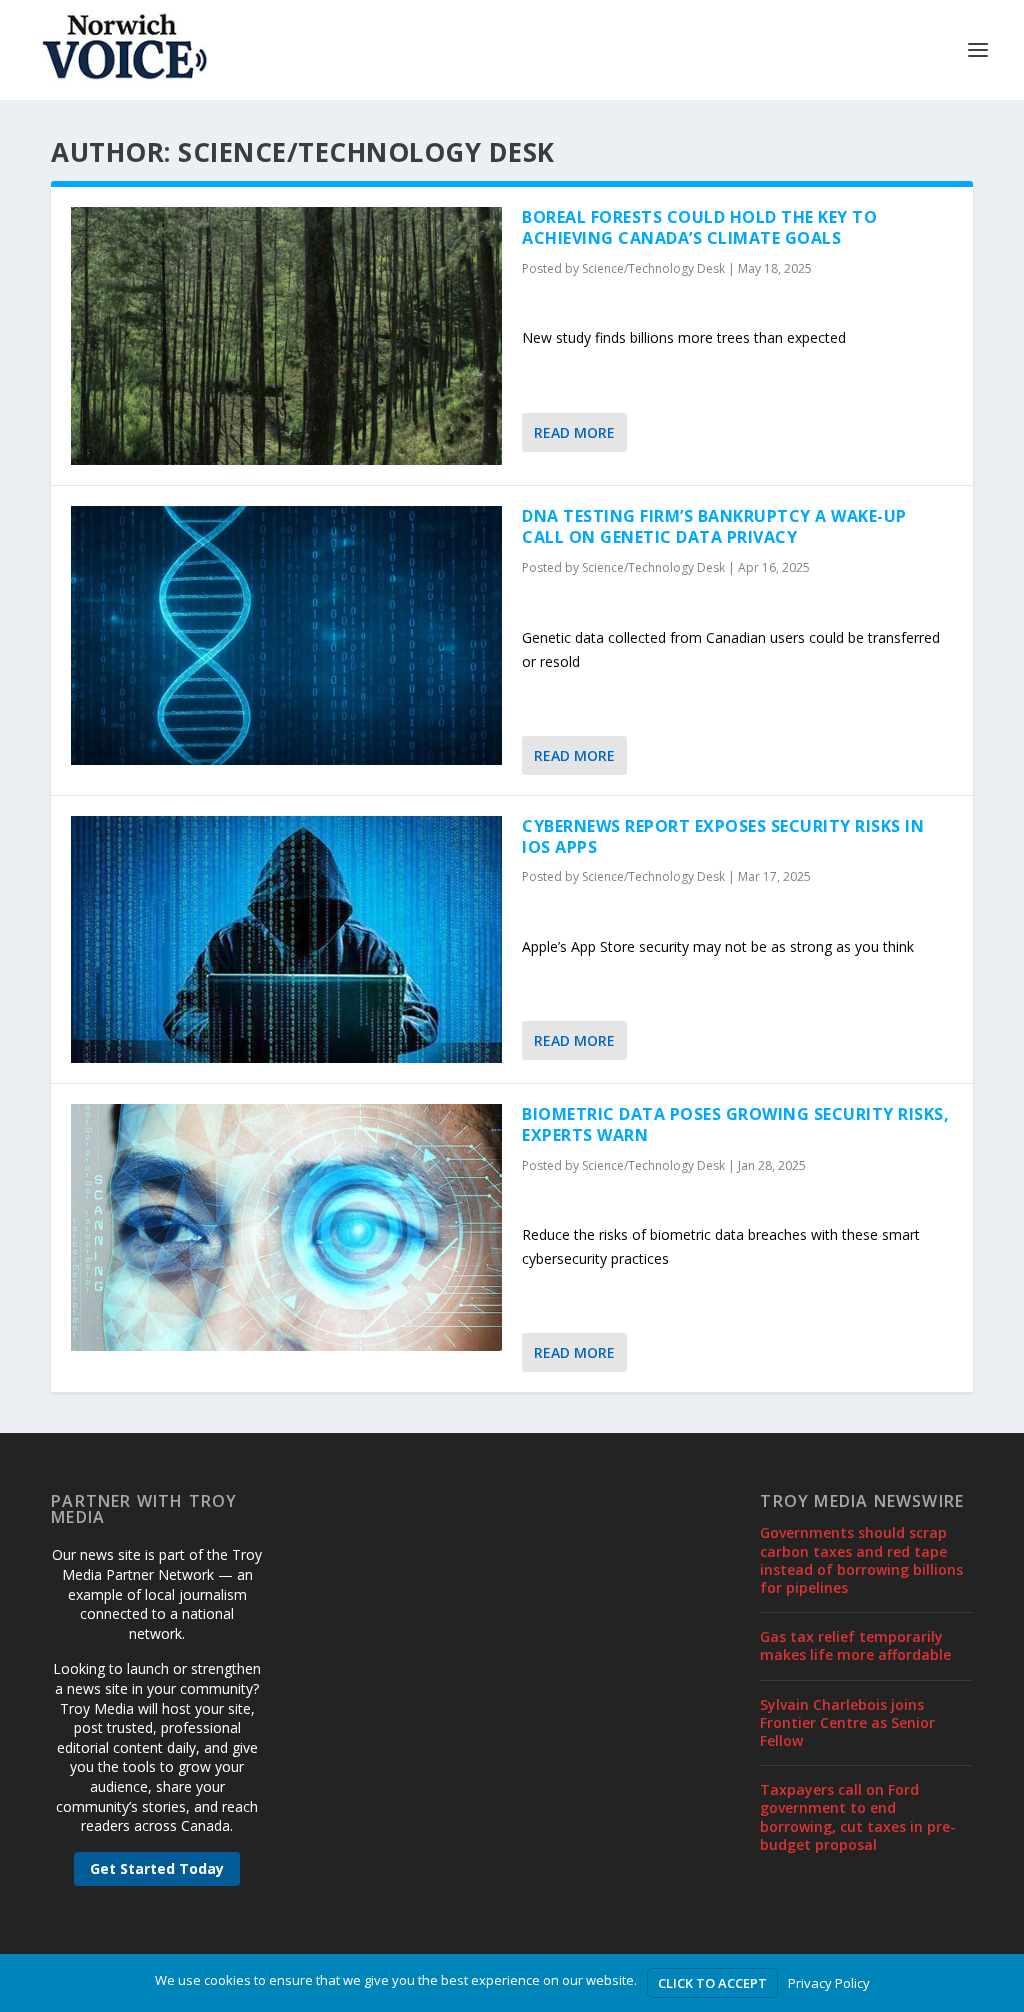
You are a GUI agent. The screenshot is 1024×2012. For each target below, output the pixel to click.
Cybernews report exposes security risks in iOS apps (723, 836)
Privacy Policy (829, 1983)
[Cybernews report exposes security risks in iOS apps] (286, 939)
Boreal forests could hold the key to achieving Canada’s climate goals (699, 227)
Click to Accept (712, 1983)
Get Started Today (157, 1868)
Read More (574, 432)
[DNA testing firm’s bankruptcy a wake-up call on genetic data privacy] (286, 635)
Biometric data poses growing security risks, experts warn (735, 1124)
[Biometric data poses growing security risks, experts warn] (286, 1227)
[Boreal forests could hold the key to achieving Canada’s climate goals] (286, 336)
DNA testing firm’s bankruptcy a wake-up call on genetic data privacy (714, 526)
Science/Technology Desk (653, 268)
